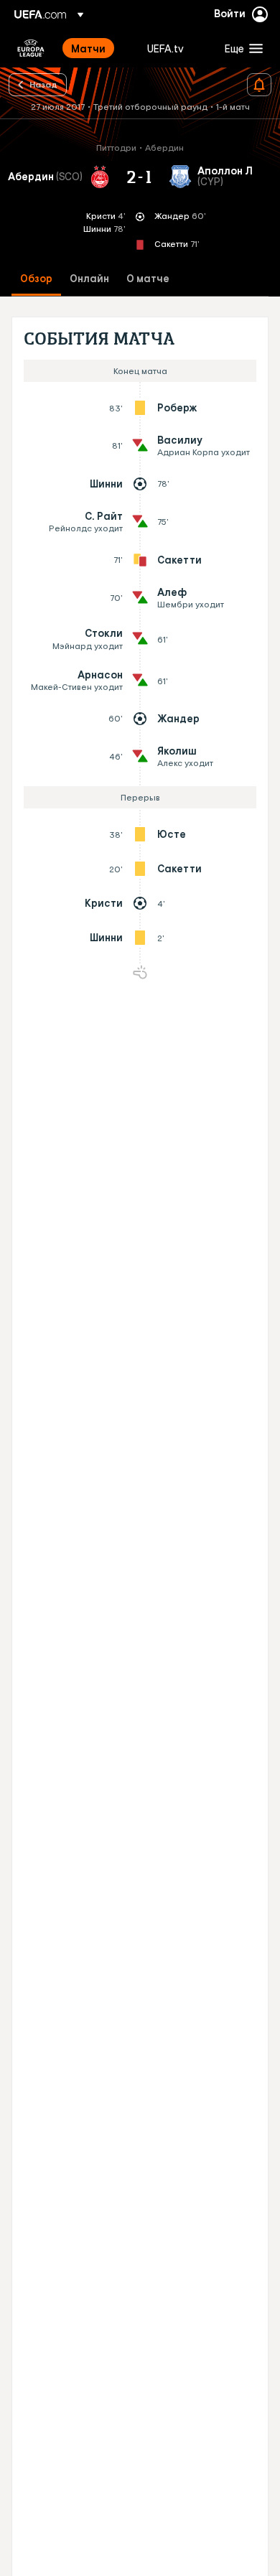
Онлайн (89, 279)
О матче (148, 279)
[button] (241, 48)
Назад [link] (43, 84)
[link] (88, 48)
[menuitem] (97, 48)
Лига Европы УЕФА (31, 48)
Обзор (36, 279)
